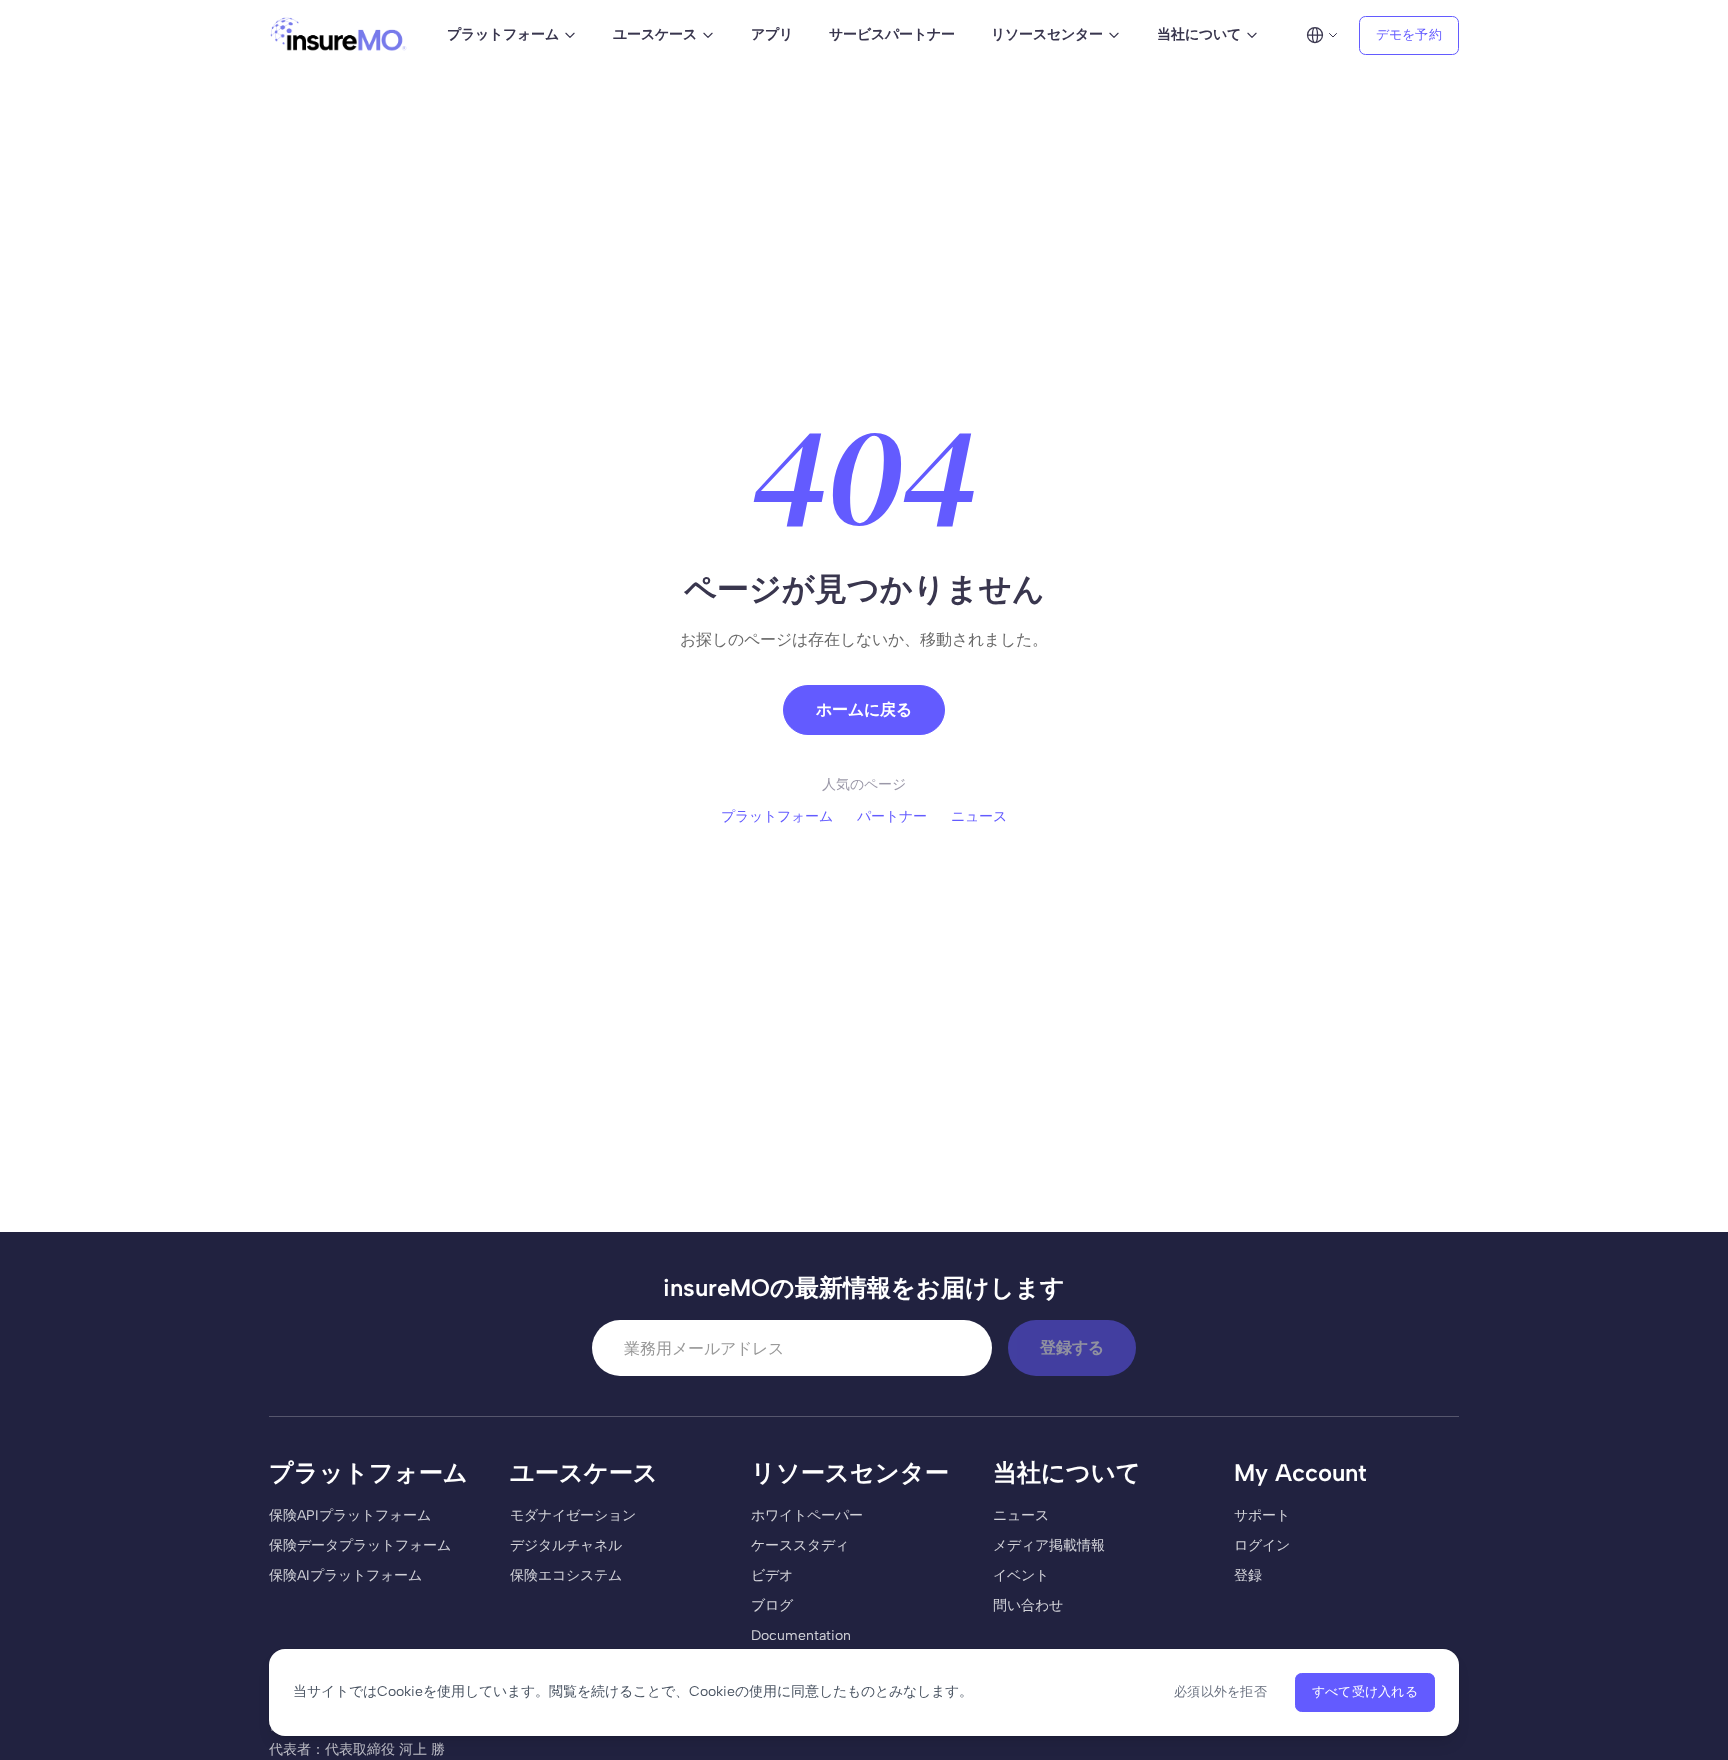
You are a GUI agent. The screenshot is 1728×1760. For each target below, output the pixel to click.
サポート (1262, 1515)
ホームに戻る (864, 709)
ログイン (1262, 1545)
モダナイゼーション (573, 1515)
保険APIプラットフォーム (350, 1515)
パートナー (892, 816)
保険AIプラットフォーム (345, 1575)
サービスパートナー (892, 34)
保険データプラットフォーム (360, 1545)
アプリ (772, 34)
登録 (1248, 1575)
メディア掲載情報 (1049, 1545)
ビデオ (772, 1575)
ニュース (979, 816)
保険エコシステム (566, 1575)
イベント (1021, 1575)
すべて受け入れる (1365, 1691)
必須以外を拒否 (1220, 1691)
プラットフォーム (777, 816)
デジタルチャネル (566, 1545)
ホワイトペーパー (807, 1515)
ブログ (772, 1605)
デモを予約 (1409, 34)
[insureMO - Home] (338, 35)
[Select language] (1322, 35)
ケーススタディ (800, 1545)
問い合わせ (1028, 1605)
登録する (1072, 1347)
